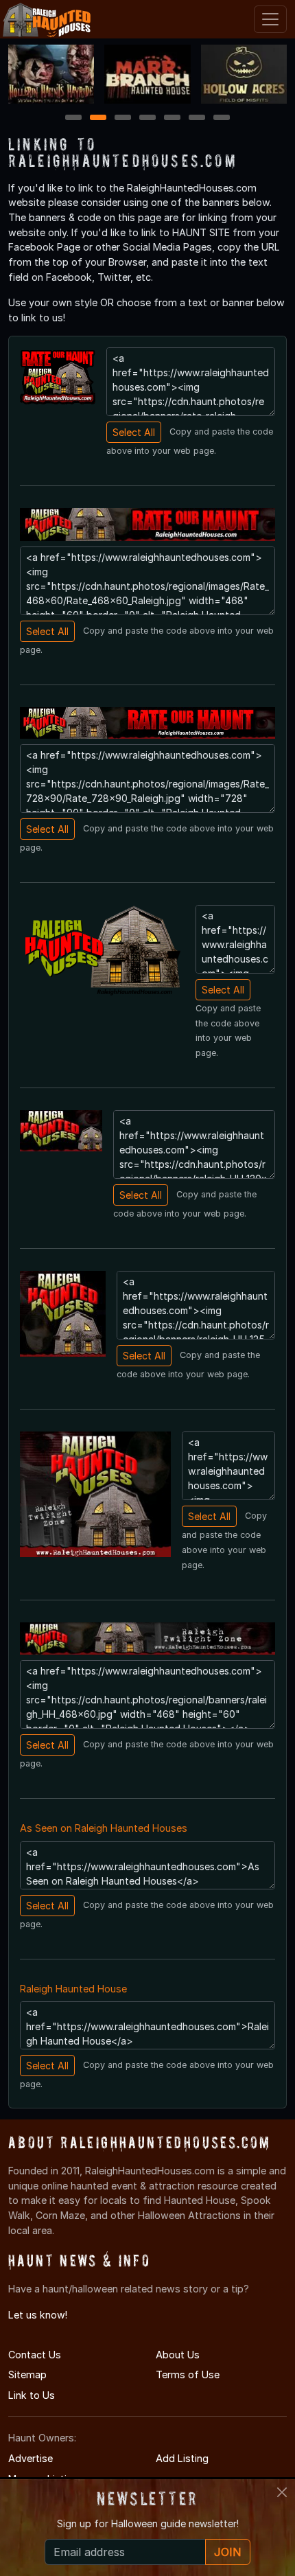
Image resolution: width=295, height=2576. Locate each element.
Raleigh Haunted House (73, 1989)
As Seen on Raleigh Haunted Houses (104, 1828)
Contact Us (35, 2355)
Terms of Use (188, 2374)
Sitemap (27, 2374)
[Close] (282, 2492)
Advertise (31, 2458)
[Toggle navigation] (270, 19)
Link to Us (32, 2395)
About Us (178, 2355)
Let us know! (38, 2315)
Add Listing (182, 2458)
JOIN (228, 2552)
